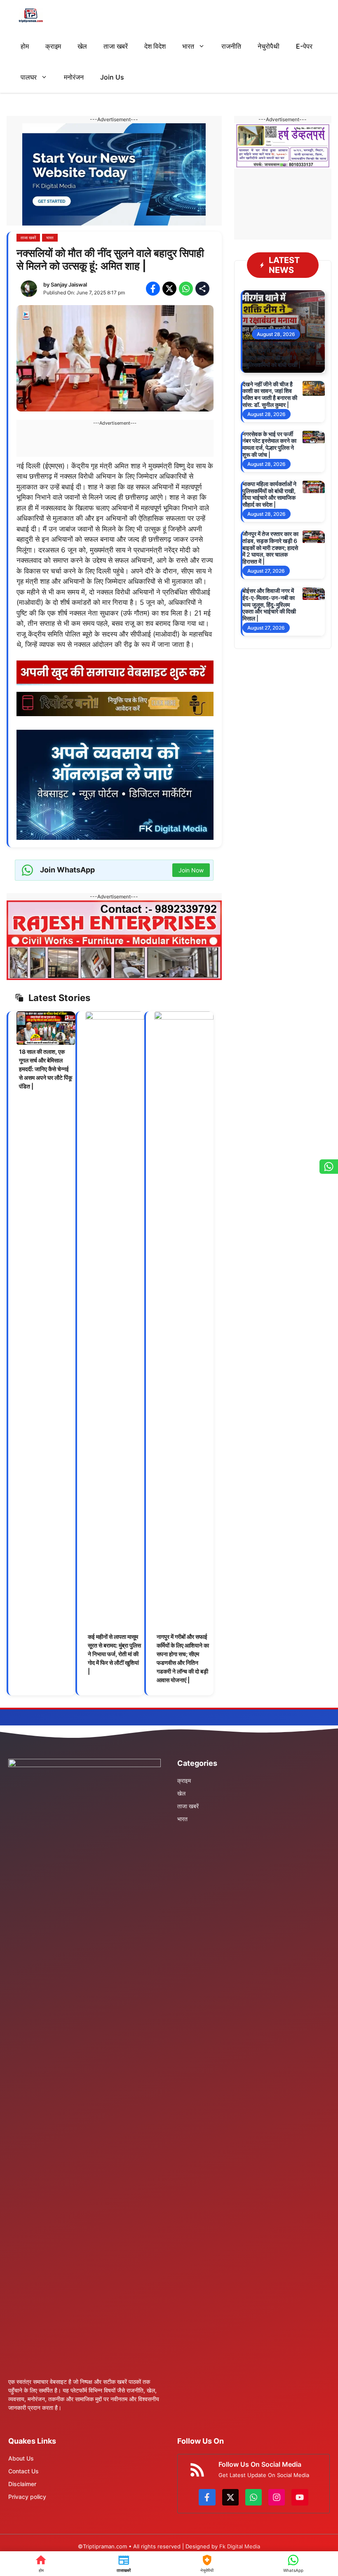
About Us (21, 2458)
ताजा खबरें (116, 46)
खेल (82, 46)
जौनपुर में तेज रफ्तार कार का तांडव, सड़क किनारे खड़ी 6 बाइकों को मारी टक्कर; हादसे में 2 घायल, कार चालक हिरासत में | (270, 548)
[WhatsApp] (293, 2564)
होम (25, 46)
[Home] (41, 2564)
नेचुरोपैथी (269, 46)
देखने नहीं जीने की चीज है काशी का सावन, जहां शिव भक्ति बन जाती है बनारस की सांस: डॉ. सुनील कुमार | (270, 394)
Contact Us (23, 2471)
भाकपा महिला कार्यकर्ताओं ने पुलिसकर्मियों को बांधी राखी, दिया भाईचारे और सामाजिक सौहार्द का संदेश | (269, 494)
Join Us (112, 77)
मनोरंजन (74, 77)
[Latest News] (124, 2564)
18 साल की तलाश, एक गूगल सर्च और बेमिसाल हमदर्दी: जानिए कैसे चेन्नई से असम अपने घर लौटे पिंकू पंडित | (46, 1069)
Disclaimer (22, 2484)
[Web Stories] (207, 2564)
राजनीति (231, 46)
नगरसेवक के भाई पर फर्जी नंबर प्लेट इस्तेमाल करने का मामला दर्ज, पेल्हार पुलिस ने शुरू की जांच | (269, 444)
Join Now (191, 870)
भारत (188, 46)
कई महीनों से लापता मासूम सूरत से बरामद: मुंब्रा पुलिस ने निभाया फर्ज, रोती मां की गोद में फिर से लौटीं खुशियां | (114, 1654)
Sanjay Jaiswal (69, 284)
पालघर (29, 77)
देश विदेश (155, 46)
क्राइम (53, 46)
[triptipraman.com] (31, 15)
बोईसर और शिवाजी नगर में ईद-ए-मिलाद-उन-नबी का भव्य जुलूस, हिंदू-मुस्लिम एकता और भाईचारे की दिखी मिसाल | (269, 604)
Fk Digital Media (240, 2546)
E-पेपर (304, 46)
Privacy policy (27, 2497)
